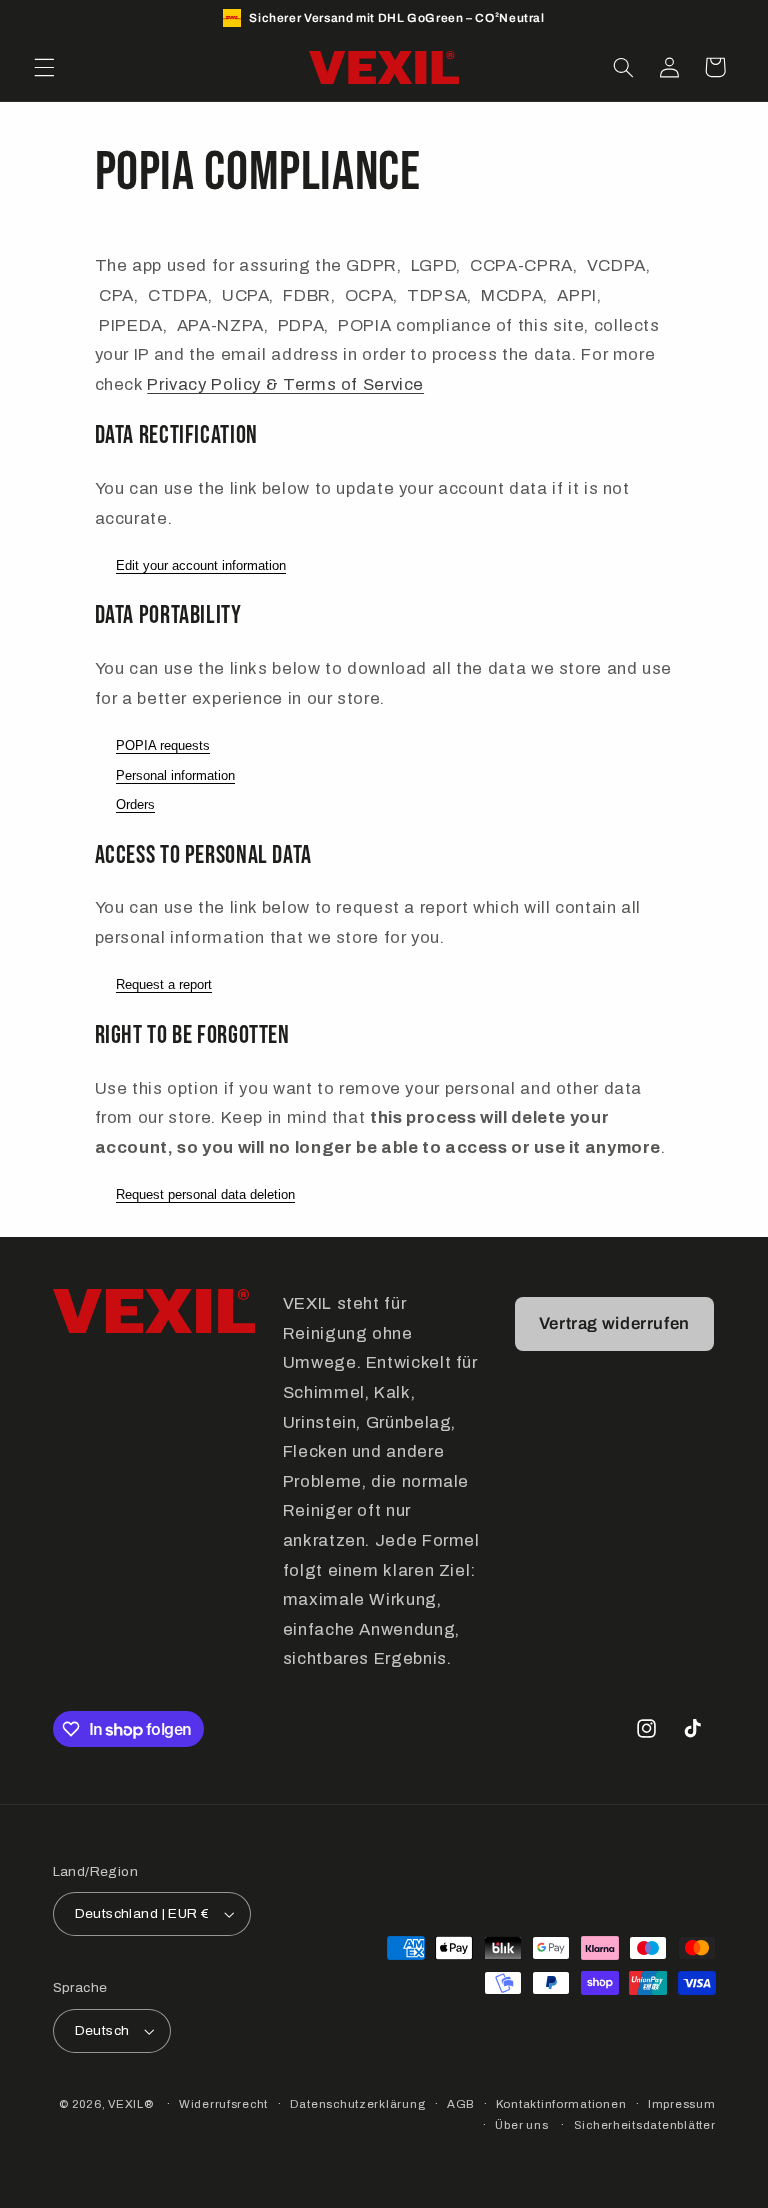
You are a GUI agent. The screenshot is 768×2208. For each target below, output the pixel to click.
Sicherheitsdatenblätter (645, 2125)
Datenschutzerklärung (358, 2104)
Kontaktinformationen (561, 2104)
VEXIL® (130, 2104)
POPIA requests (163, 745)
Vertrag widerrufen (614, 1323)
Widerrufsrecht (223, 2104)
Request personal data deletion (205, 1194)
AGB (460, 2104)
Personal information (175, 775)
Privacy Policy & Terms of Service (285, 384)
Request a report (164, 984)
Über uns (521, 2125)
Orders (135, 804)
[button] (44, 67)
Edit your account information (201, 565)
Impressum (682, 2104)
